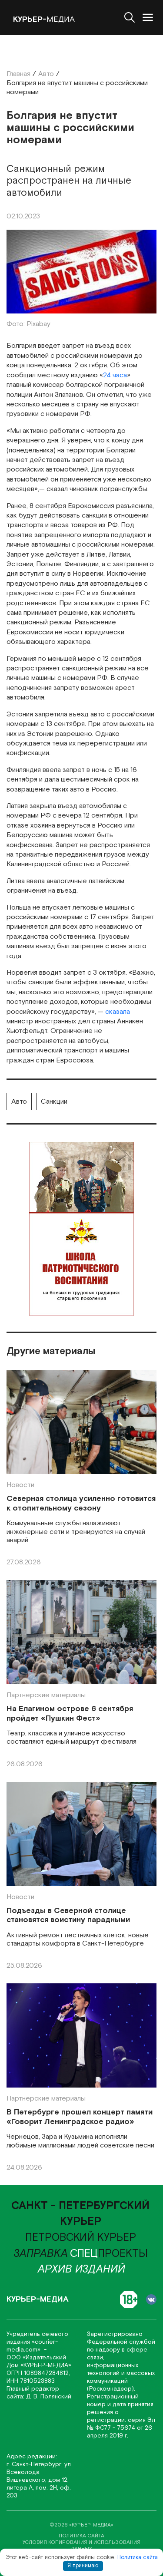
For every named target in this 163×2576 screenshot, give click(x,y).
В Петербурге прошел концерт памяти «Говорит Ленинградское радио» (80, 2117)
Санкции (54, 1102)
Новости (20, 1485)
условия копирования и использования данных (81, 2546)
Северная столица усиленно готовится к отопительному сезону (81, 1503)
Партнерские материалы (46, 1695)
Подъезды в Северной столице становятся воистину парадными (68, 1915)
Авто (19, 1102)
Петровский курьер (81, 2238)
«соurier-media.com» (32, 2346)
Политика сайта (138, 2558)
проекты (109, 2254)
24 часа (115, 375)
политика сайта (81, 2536)
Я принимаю (83, 2566)
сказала (118, 1012)
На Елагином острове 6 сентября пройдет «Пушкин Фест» (70, 1713)
